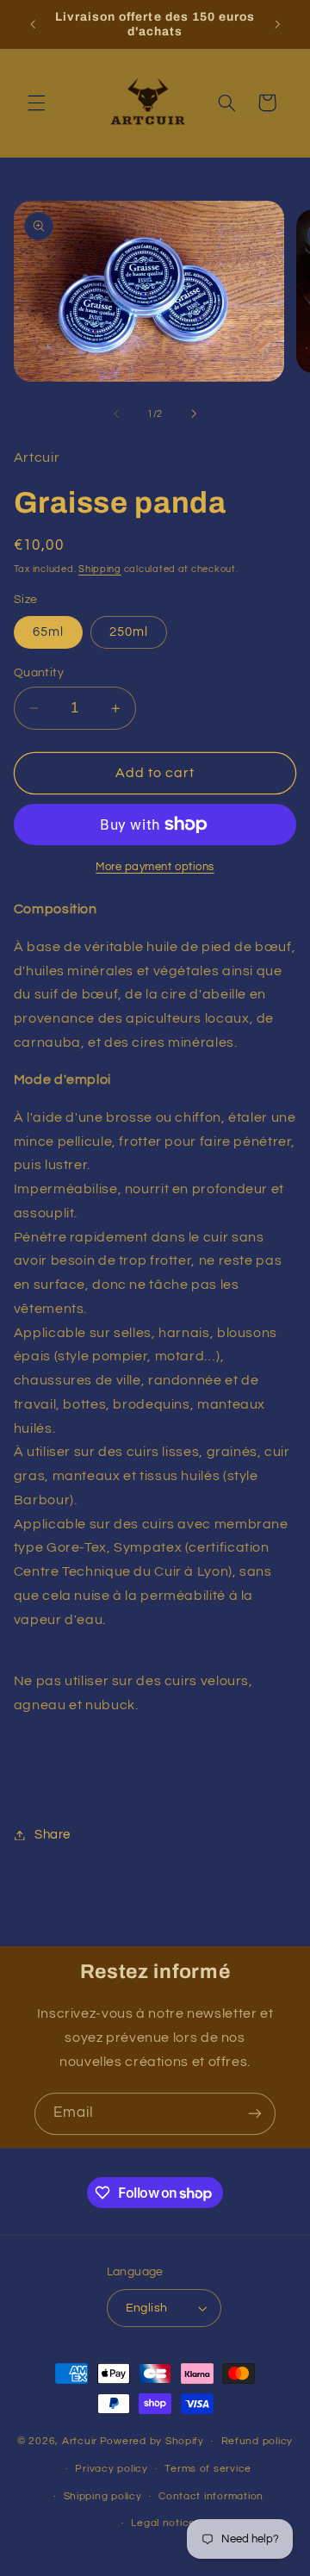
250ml (129, 632)
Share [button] (53, 1835)
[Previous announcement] (33, 24)
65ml (48, 632)
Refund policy (257, 2441)
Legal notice (163, 2523)
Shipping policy (103, 2496)
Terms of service (208, 2469)
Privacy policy (111, 2469)
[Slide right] (194, 414)
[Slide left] (116, 414)
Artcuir (80, 2441)
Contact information (211, 2496)
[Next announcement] (277, 24)
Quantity (39, 673)
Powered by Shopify (152, 2441)
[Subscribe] (255, 2114)
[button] (36, 103)
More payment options (155, 867)
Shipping (100, 569)
